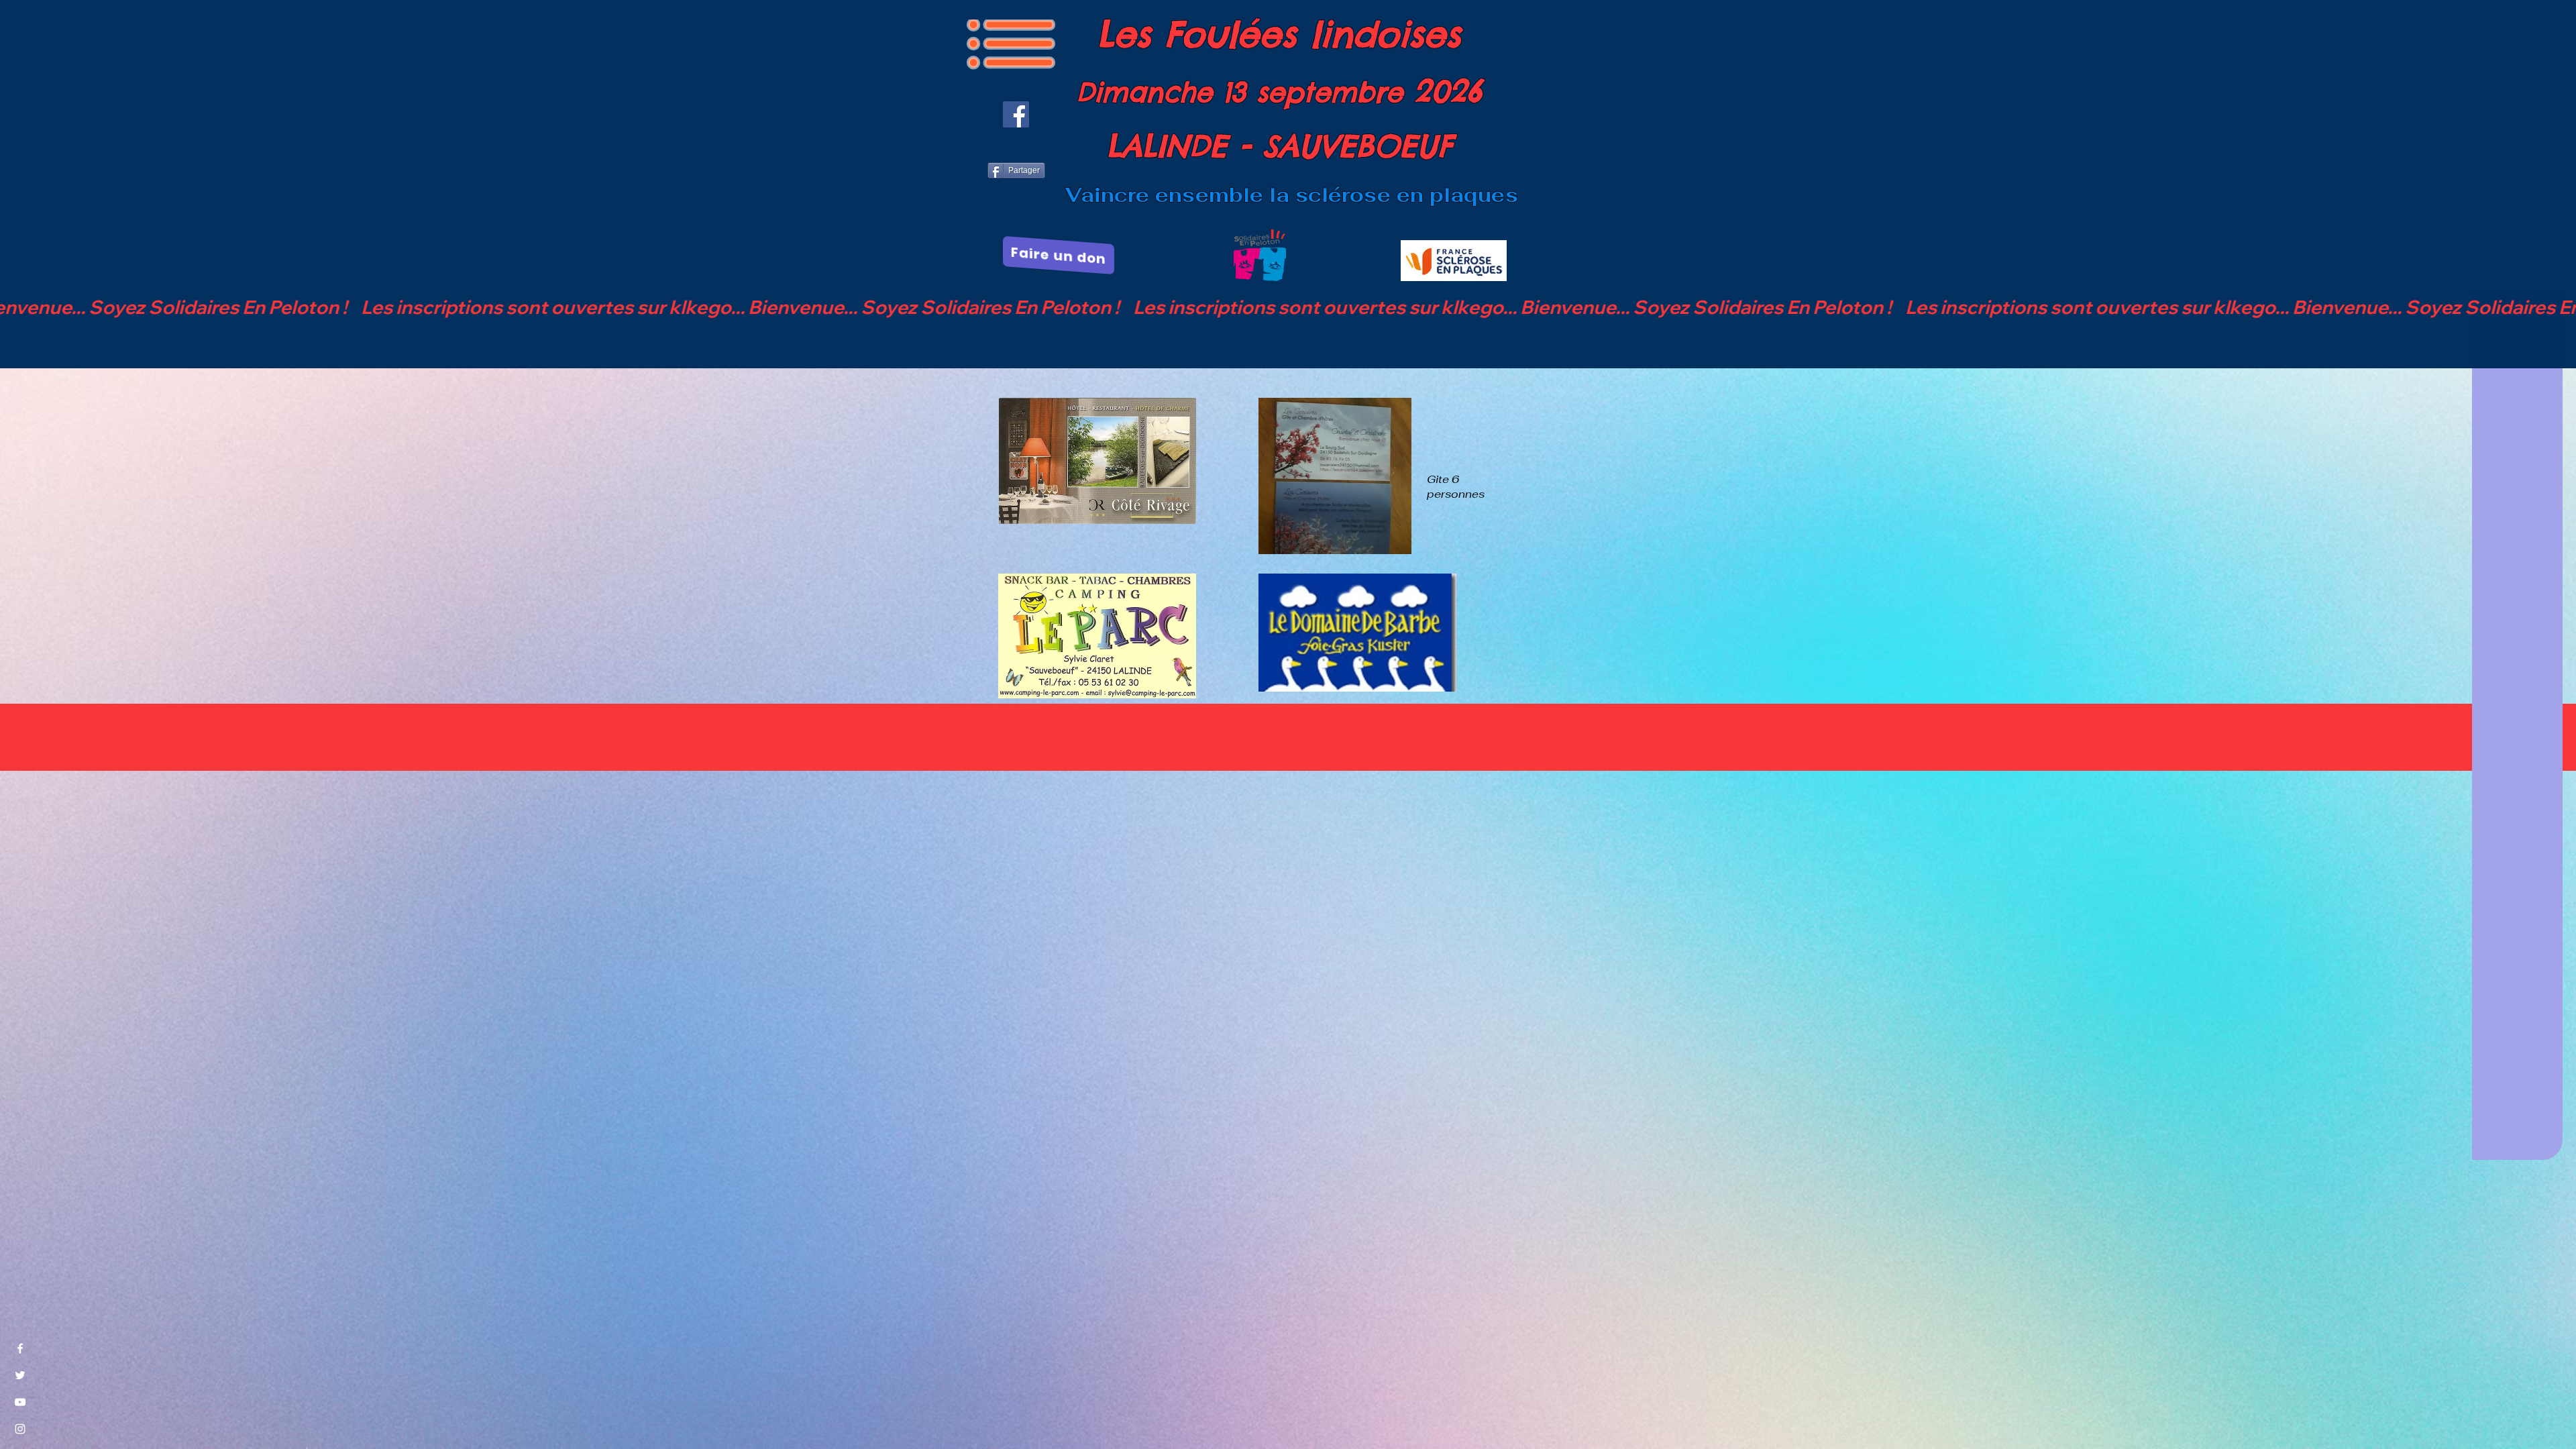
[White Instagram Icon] (20, 1429)
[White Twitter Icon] (20, 1375)
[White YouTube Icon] (20, 1402)
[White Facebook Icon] (20, 1348)
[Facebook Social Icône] (1016, 114)
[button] (1011, 44)
